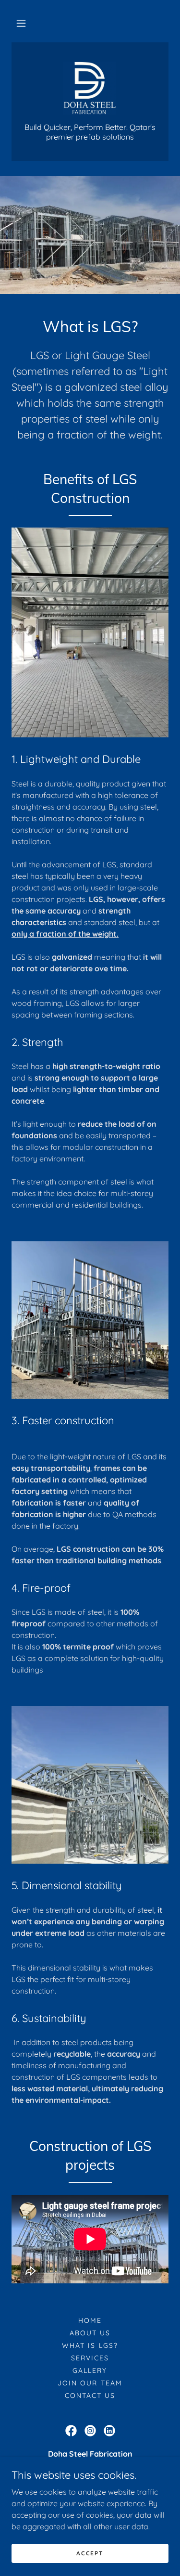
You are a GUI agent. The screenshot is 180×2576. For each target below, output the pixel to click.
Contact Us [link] (90, 2396)
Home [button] (90, 2320)
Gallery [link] (90, 2370)
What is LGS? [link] (90, 2345)
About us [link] (90, 2333)
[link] (90, 88)
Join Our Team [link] (90, 2383)
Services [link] (90, 2358)
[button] (21, 23)
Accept (90, 2553)
